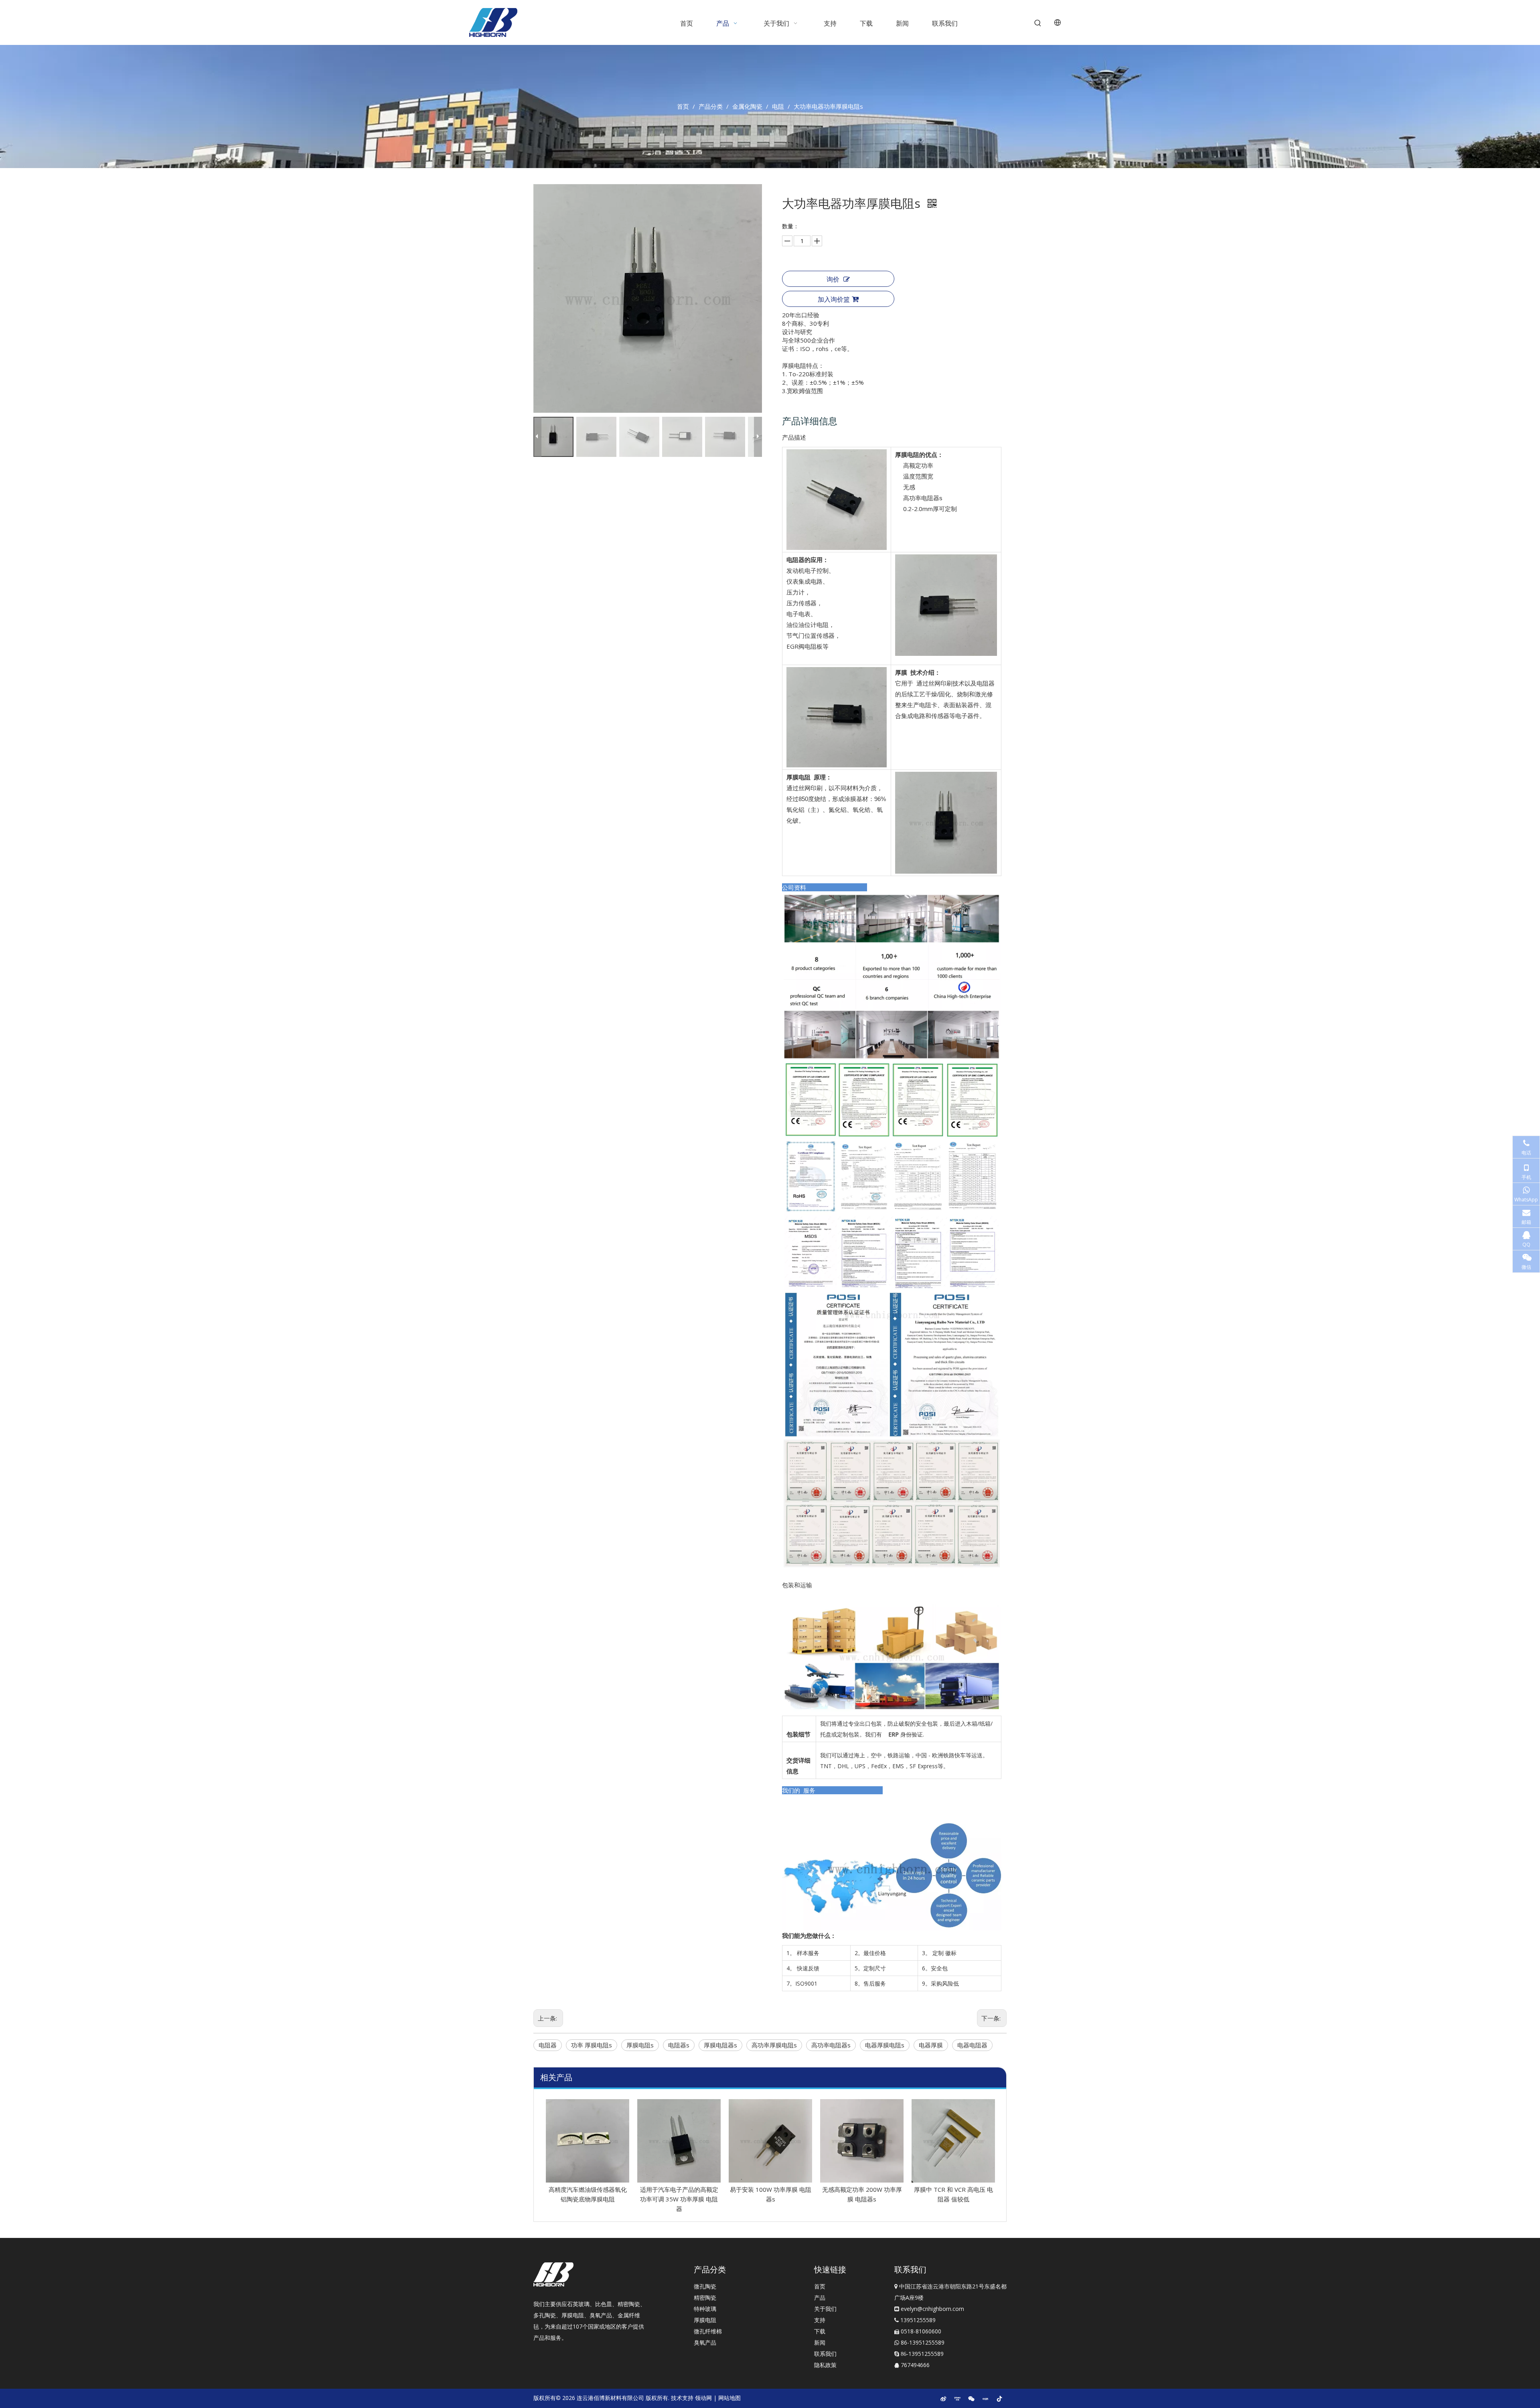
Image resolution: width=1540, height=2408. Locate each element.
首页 (820, 2286)
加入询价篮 (834, 299)
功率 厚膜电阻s (592, 2045)
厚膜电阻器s (720, 2045)
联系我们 (825, 2354)
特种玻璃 (705, 2309)
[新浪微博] (943, 2398)
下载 (820, 2331)
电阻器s (679, 2045)
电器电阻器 (972, 2045)
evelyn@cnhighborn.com (932, 2309)
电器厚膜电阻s (885, 2045)
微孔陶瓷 (705, 2286)
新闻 (820, 2342)
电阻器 (548, 2045)
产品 (820, 2297)
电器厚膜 (931, 2045)
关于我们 (825, 2309)
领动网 (703, 2398)
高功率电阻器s (831, 2045)
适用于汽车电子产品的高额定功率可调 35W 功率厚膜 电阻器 (679, 2199)
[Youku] (957, 2398)
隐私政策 (825, 2365)
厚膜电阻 (705, 2320)
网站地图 (729, 2398)
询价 (833, 279)
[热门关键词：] (1038, 23)
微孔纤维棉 (708, 2331)
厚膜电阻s (640, 2045)
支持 (820, 2320)
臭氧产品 (705, 2342)
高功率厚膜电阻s (774, 2045)
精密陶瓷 (705, 2297)
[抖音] (999, 2398)
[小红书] (985, 2398)
